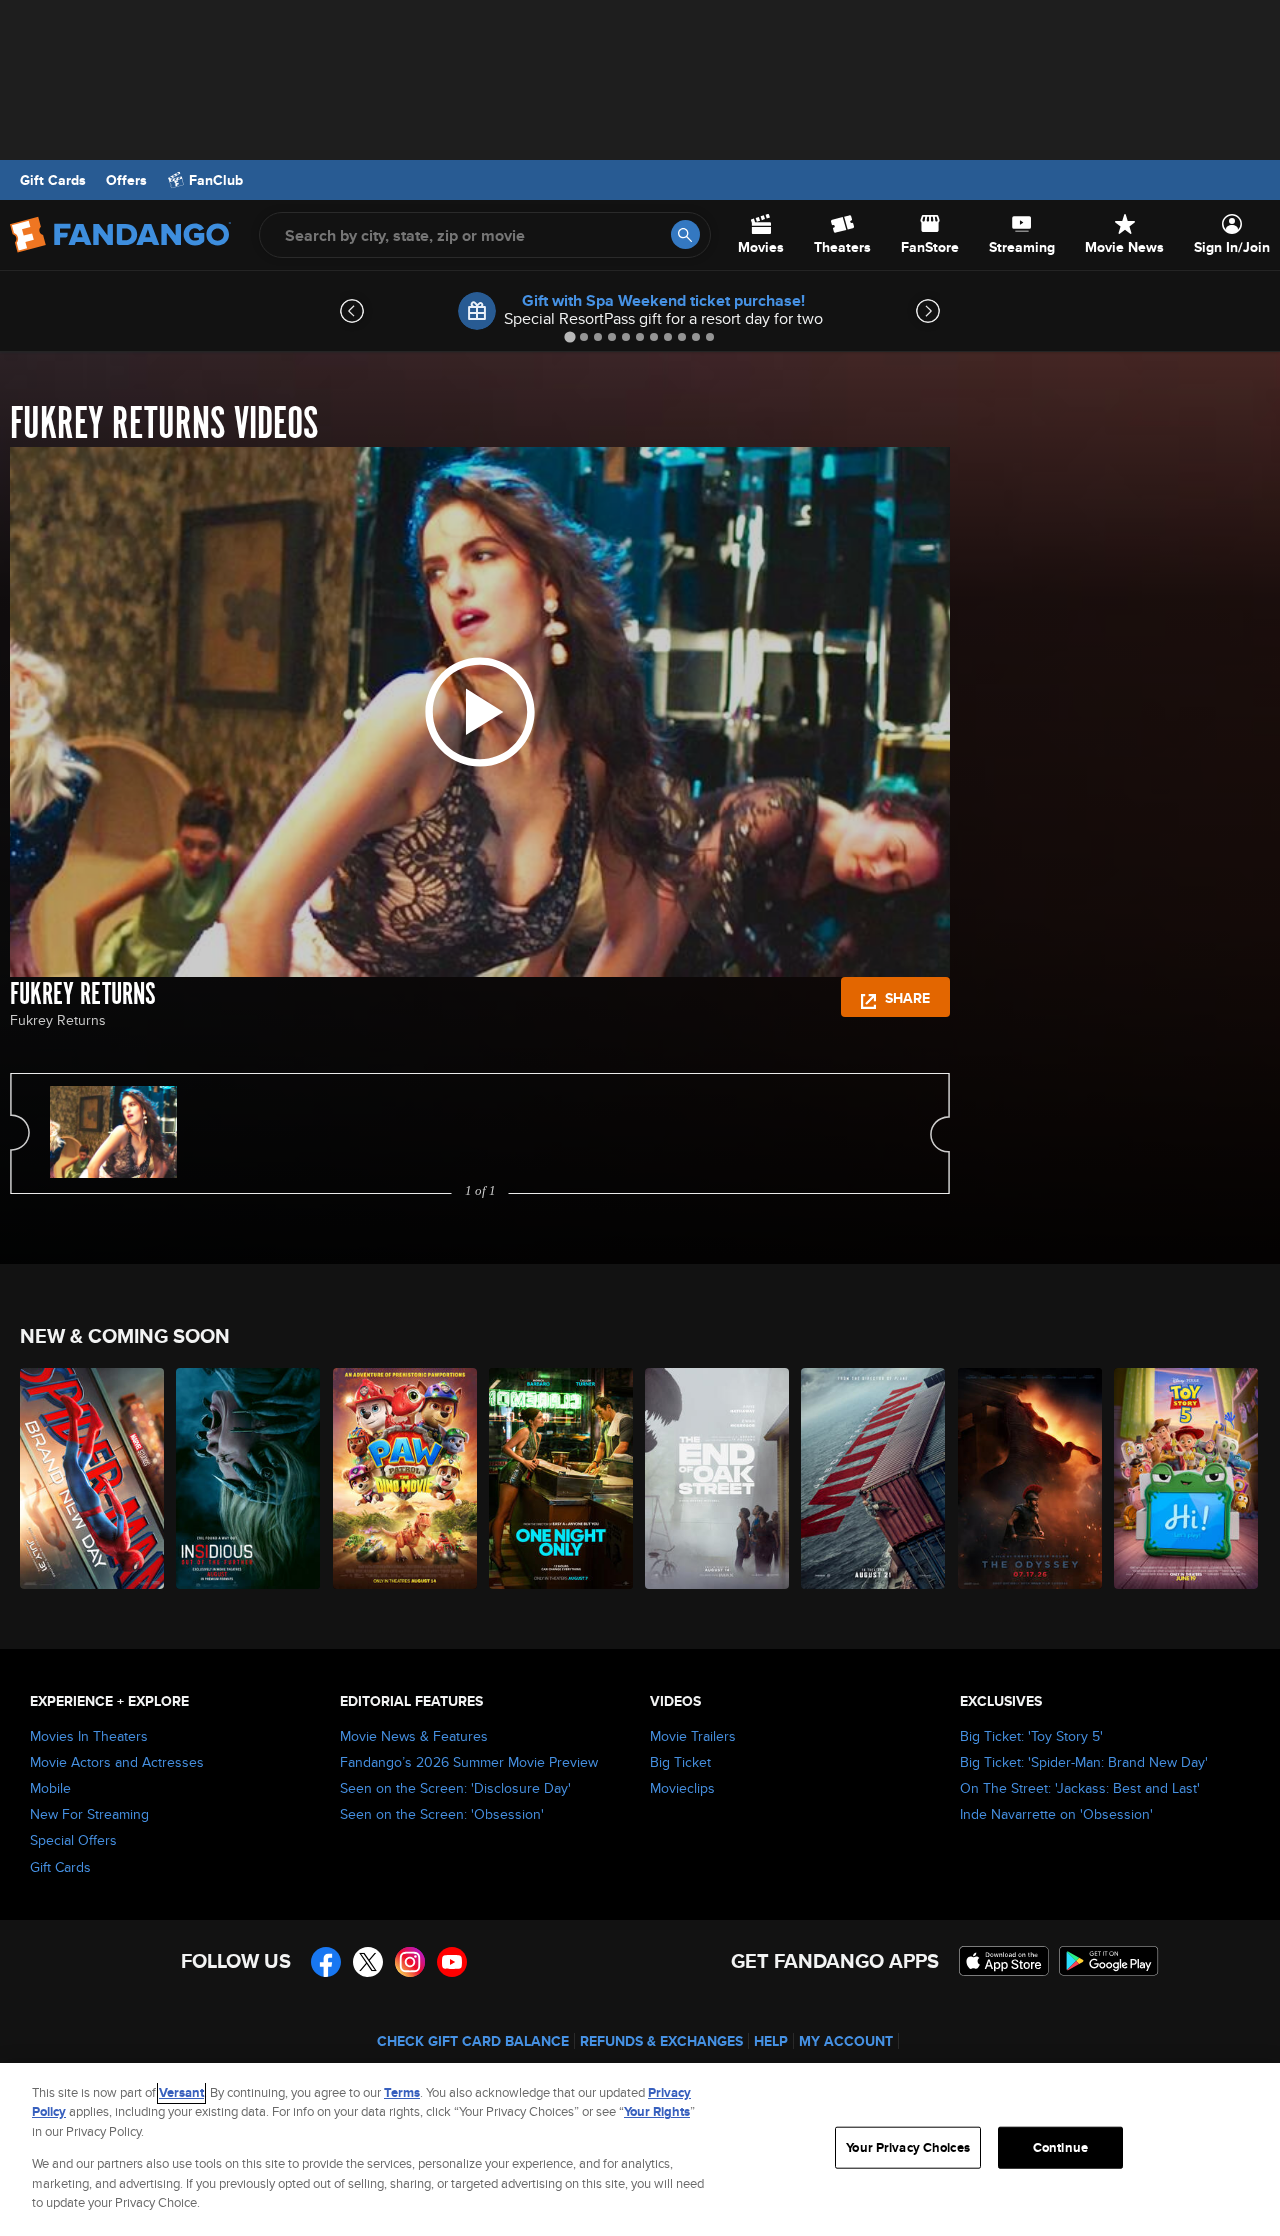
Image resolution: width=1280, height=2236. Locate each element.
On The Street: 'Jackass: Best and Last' (1080, 1788)
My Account (846, 2041)
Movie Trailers (693, 1736)
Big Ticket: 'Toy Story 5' (1031, 1736)
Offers (126, 180)
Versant (181, 2092)
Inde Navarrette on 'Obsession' (1056, 1814)
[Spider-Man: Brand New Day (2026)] (93, 1478)
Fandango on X (368, 1962)
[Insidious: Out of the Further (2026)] (249, 1478)
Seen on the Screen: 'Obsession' (442, 1814)
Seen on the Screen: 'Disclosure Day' (455, 1788)
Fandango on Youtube (452, 1962)
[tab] (569, 336)
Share (905, 998)
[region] (640, 2149)
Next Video (940, 1133)
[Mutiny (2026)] (874, 1478)
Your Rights (657, 2111)
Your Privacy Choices (908, 2147)
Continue (1060, 2147)
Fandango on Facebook (326, 1962)
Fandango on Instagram (410, 1962)
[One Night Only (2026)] (562, 1478)
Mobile (50, 1788)
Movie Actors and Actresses (117, 1762)
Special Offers (73, 1840)
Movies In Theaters (89, 1736)
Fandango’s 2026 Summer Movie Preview (469, 1762)
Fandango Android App (1109, 1961)
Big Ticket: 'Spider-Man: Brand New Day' (1084, 1762)
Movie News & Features (414, 1736)
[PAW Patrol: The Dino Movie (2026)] (406, 1478)
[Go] (685, 234)
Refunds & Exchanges (661, 2041)
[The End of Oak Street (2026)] (718, 1478)
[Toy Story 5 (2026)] (1187, 1478)
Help (771, 2041)
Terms (402, 2092)
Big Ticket (680, 1762)
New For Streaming (89, 1814)
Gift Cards (53, 180)
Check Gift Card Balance (473, 2041)
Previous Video (20, 1133)
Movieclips (682, 1788)
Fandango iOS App (1004, 1961)
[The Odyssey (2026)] (1031, 1478)
